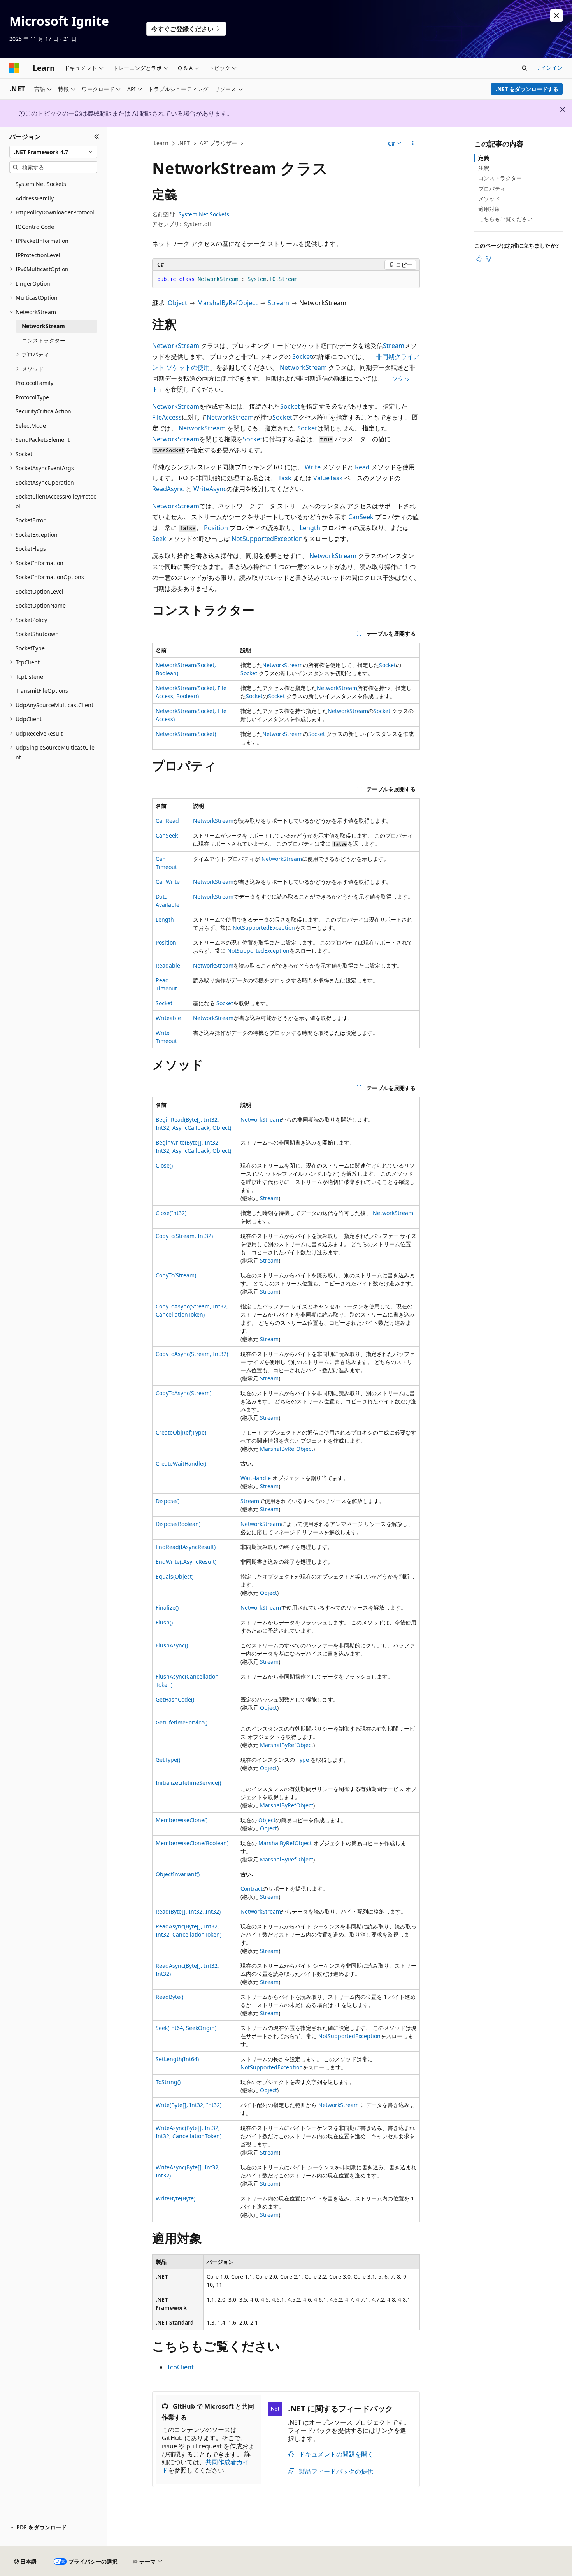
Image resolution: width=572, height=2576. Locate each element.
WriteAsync (210, 489)
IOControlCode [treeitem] (35, 227)
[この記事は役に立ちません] (488, 258)
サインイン (549, 68)
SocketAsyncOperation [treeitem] (45, 482)
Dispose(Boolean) (178, 1524)
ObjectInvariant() (178, 1874)
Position (216, 528)
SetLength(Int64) (177, 2059)
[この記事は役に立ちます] (479, 258)
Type (303, 1760)
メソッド (489, 199)
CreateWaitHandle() (181, 1464)
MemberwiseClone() (182, 1820)
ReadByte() (169, 1997)
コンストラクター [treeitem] (44, 340)
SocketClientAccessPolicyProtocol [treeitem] (56, 501)
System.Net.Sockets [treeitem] (41, 184)
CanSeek (361, 517)
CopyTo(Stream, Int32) (184, 1236)
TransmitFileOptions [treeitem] (42, 691)
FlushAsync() (172, 1645)
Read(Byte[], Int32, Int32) (188, 1911)
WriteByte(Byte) (175, 2198)
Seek (159, 539)
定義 (484, 158)
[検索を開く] (525, 68)
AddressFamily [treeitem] (35, 198)
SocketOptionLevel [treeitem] (39, 591)
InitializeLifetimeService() (188, 1783)
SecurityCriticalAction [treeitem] (43, 411)
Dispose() (168, 1501)
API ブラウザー (218, 143)
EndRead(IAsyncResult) (186, 1547)
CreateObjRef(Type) (181, 1432)
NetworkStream (176, 346)
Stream (278, 303)
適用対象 (489, 209)
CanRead (167, 821)
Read (362, 467)
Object (177, 303)
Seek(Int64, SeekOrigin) (186, 2028)
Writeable (168, 1018)
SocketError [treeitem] (31, 520)
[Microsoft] (14, 68)
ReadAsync (168, 489)
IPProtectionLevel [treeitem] (38, 255)
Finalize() (167, 1608)
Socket (302, 356)
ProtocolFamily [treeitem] (34, 383)
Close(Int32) (171, 1213)
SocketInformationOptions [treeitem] (50, 577)
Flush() (164, 1622)
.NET (184, 143)
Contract (252, 1889)
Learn (161, 143)
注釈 (484, 168)
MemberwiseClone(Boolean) (192, 1843)
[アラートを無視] (556, 16)
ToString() (168, 2082)
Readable (168, 965)
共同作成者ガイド (205, 2466)
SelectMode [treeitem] (31, 426)
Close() (164, 1165)
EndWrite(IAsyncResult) (186, 1562)
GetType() (168, 1760)
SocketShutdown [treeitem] (37, 634)
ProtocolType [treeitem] (32, 397)
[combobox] (53, 152)
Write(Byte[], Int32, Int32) (189, 2105)
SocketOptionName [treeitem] (41, 605)
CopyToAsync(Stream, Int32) (192, 1354)
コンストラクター (500, 178)
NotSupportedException (267, 539)
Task (285, 478)
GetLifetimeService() (182, 1722)
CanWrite (168, 882)
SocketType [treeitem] (30, 648)
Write (313, 467)
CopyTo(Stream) (176, 1275)
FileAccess (167, 417)
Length (310, 528)
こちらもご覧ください (505, 219)
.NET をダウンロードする (527, 89)
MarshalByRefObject (227, 303)
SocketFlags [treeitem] (31, 549)
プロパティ (492, 189)
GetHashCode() (175, 1699)
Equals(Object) (175, 1576)
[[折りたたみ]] (97, 137)
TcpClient (180, 2367)
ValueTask (328, 478)
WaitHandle (256, 1478)
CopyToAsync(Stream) (183, 1393)
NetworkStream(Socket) (186, 734)
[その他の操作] (413, 144)
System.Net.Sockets (204, 214)
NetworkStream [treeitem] (43, 326)
